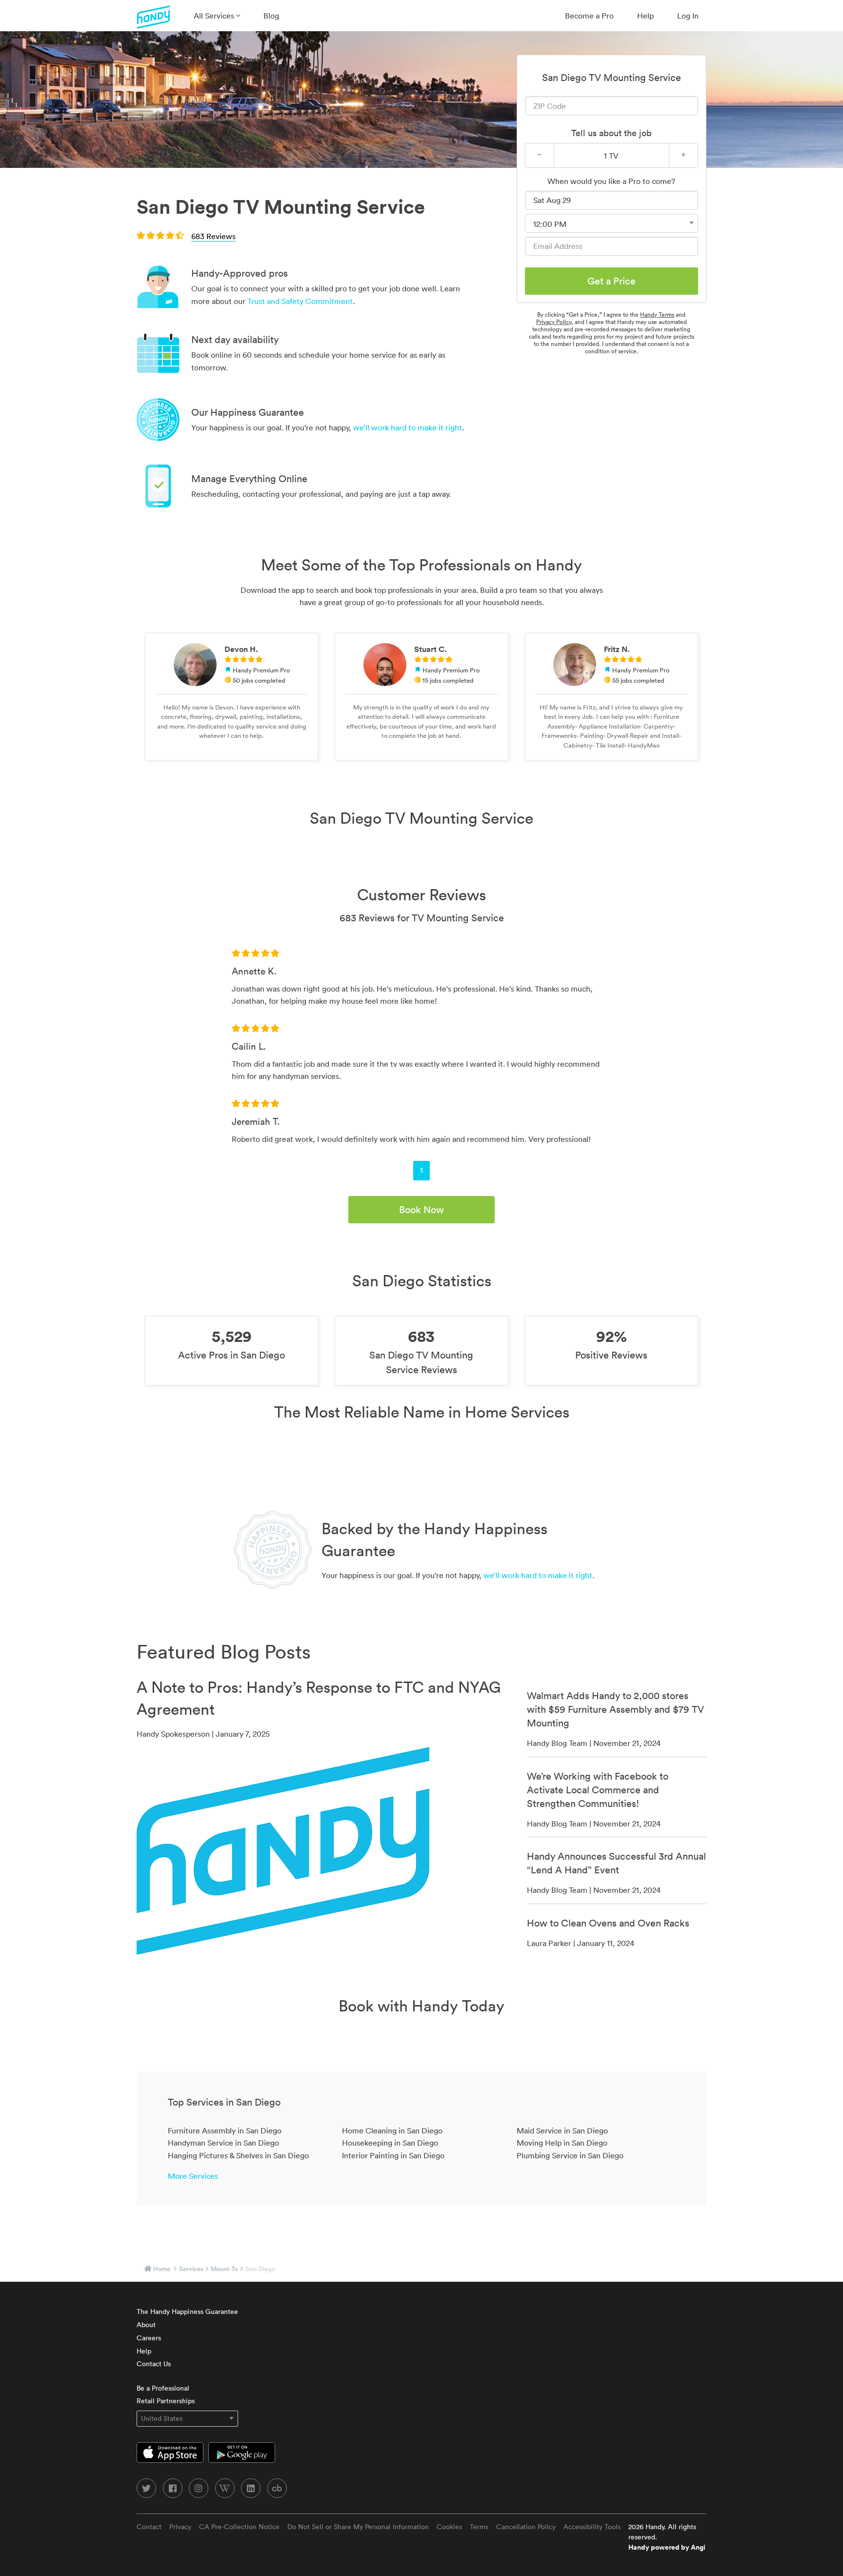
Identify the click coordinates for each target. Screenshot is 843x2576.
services (191, 2269)
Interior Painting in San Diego (393, 2155)
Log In (688, 16)
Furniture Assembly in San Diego (225, 2130)
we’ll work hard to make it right (408, 427)
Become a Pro (589, 16)
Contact (149, 2527)
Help (645, 16)
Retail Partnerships (166, 2401)
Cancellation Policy (526, 2527)
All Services (215, 16)
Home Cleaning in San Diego (392, 2130)
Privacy (180, 2527)
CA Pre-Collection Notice (239, 2527)
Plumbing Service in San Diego (570, 2155)
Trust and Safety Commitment (300, 301)
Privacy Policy (554, 322)
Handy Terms (657, 314)
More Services (193, 2176)
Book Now (421, 1210)
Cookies (449, 2527)
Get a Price (612, 281)
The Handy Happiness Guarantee (187, 2312)
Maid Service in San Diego (562, 2130)
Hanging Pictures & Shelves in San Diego (238, 2155)
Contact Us (154, 2364)
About (146, 2325)
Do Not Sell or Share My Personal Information (358, 2527)
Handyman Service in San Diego (223, 2143)
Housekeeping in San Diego (390, 2143)
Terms (479, 2527)
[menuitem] (217, 16)
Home (162, 2269)
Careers (149, 2338)
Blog (271, 16)
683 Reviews (213, 236)
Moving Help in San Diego (562, 2143)
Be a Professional (163, 2388)
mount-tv (224, 2269)
